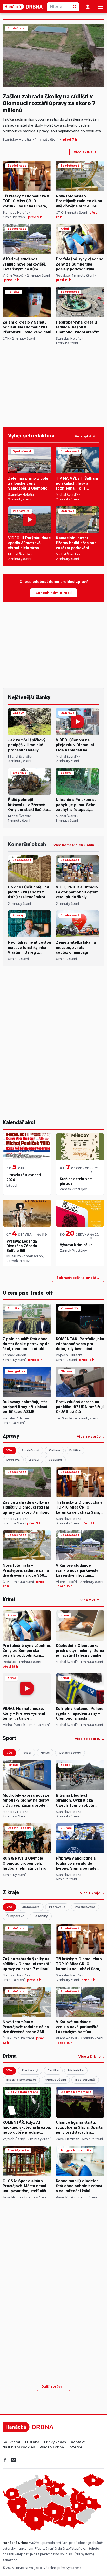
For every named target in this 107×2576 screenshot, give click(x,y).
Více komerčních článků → (76, 845)
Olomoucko (31, 1907)
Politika (75, 1450)
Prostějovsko (85, 1907)
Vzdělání (55, 1460)
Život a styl (30, 2070)
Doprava (13, 1460)
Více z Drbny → (91, 2057)
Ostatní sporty (70, 1753)
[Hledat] (75, 7)
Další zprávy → (54, 2387)
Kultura (54, 1450)
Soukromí (11, 2442)
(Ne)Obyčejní (56, 2080)
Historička (76, 2070)
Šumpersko (15, 1916)
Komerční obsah (27, 844)
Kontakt (78, 2442)
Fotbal (26, 1753)
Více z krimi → (92, 1600)
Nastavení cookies (19, 2447)
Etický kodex (55, 2442)
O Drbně (32, 2442)
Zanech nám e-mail (53, 593)
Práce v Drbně (52, 2447)
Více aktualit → (87, 152)
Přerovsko (57, 1907)
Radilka (53, 2070)
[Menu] (100, 7)
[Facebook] (5, 2460)
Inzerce (75, 2447)
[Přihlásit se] (88, 7)
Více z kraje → (92, 1893)
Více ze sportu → (90, 1739)
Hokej (45, 1753)
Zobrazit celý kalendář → (78, 1278)
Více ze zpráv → (91, 1437)
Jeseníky (41, 1916)
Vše (9, 1450)
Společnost (31, 1450)
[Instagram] (14, 2460)
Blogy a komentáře (21, 2080)
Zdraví (34, 1460)
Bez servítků (85, 2080)
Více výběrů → (87, 436)
